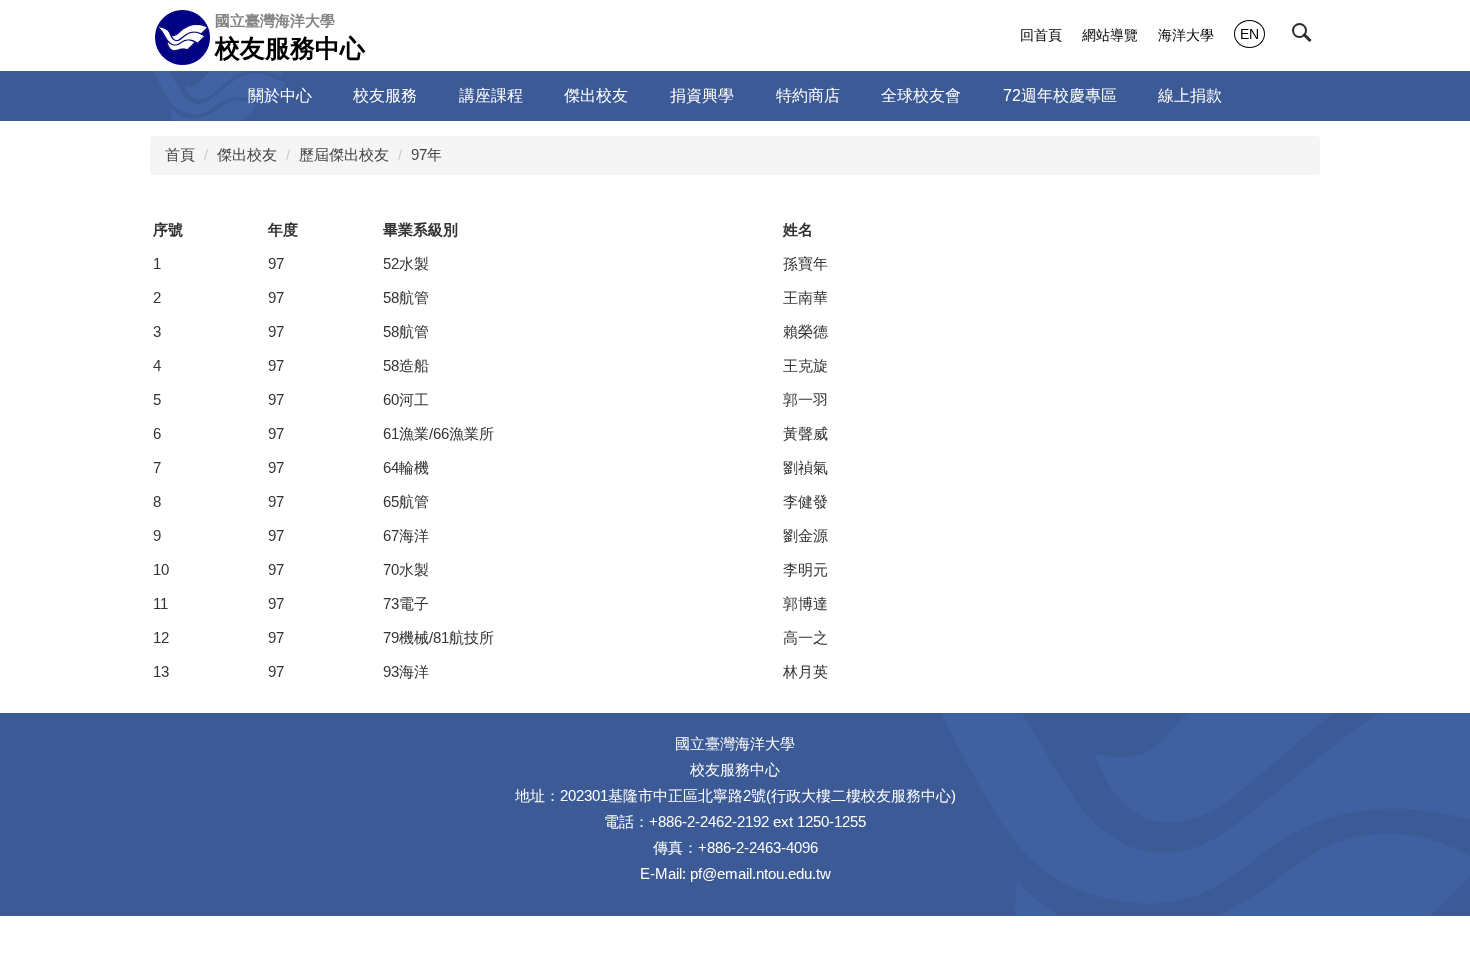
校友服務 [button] (385, 95)
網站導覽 (1110, 35)
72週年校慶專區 (1060, 95)
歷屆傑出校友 (344, 154)
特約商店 (808, 95)
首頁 (180, 154)
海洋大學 (1186, 35)
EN (1249, 34)
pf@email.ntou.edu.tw (760, 873)
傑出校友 (247, 154)
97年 (426, 154)
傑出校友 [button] (596, 95)
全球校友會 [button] (921, 95)
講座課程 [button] (491, 95)
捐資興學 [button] (702, 95)
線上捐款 (1190, 95)
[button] (1306, 37)
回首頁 (1041, 35)
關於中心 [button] (280, 95)
